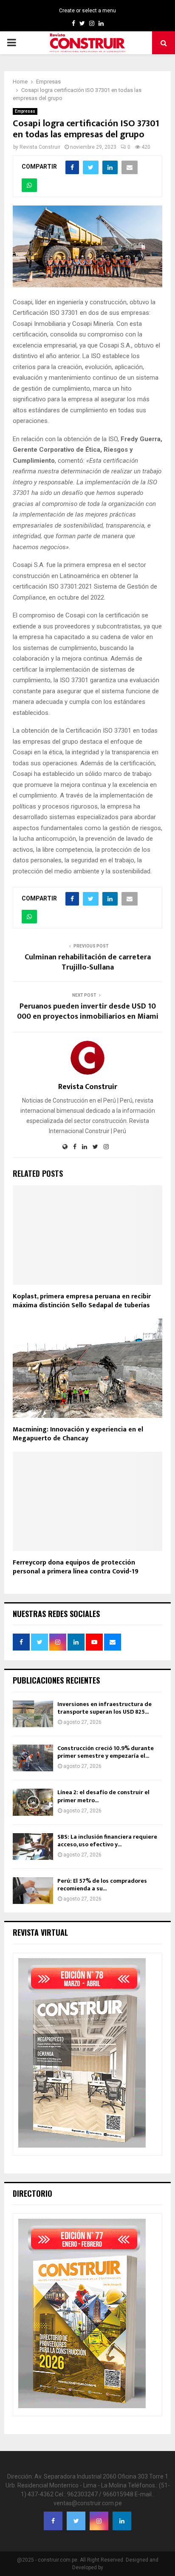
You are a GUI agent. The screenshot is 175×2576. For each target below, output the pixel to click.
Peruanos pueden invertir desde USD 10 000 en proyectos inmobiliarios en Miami (88, 1012)
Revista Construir (40, 147)
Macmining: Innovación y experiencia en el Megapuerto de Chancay (78, 1434)
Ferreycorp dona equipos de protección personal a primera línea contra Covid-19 (76, 1567)
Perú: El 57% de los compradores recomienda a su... (102, 1885)
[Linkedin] (122, 2521)
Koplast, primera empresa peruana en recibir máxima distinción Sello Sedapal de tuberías (82, 1301)
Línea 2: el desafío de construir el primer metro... (103, 1796)
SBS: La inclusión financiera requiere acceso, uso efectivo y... (107, 1841)
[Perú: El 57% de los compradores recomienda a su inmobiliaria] (33, 1891)
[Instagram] (99, 2521)
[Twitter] (76, 2521)
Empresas (25, 111)
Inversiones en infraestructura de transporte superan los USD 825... (104, 1708)
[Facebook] (53, 2521)
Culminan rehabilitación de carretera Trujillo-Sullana (88, 962)
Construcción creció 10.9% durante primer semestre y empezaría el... (106, 1752)
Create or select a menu (87, 11)
